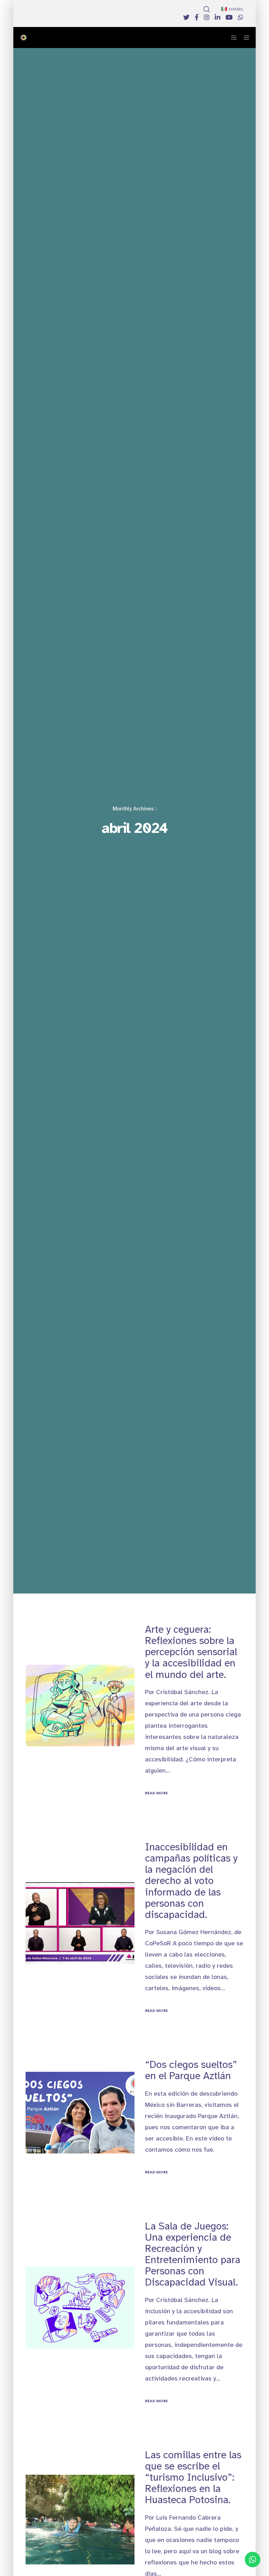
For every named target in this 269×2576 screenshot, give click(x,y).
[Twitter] (186, 17)
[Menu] (244, 37)
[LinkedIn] (218, 17)
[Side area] (232, 37)
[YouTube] (229, 17)
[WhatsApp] (241, 17)
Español (236, 9)
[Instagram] (207, 17)
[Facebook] (197, 17)
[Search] (207, 9)
